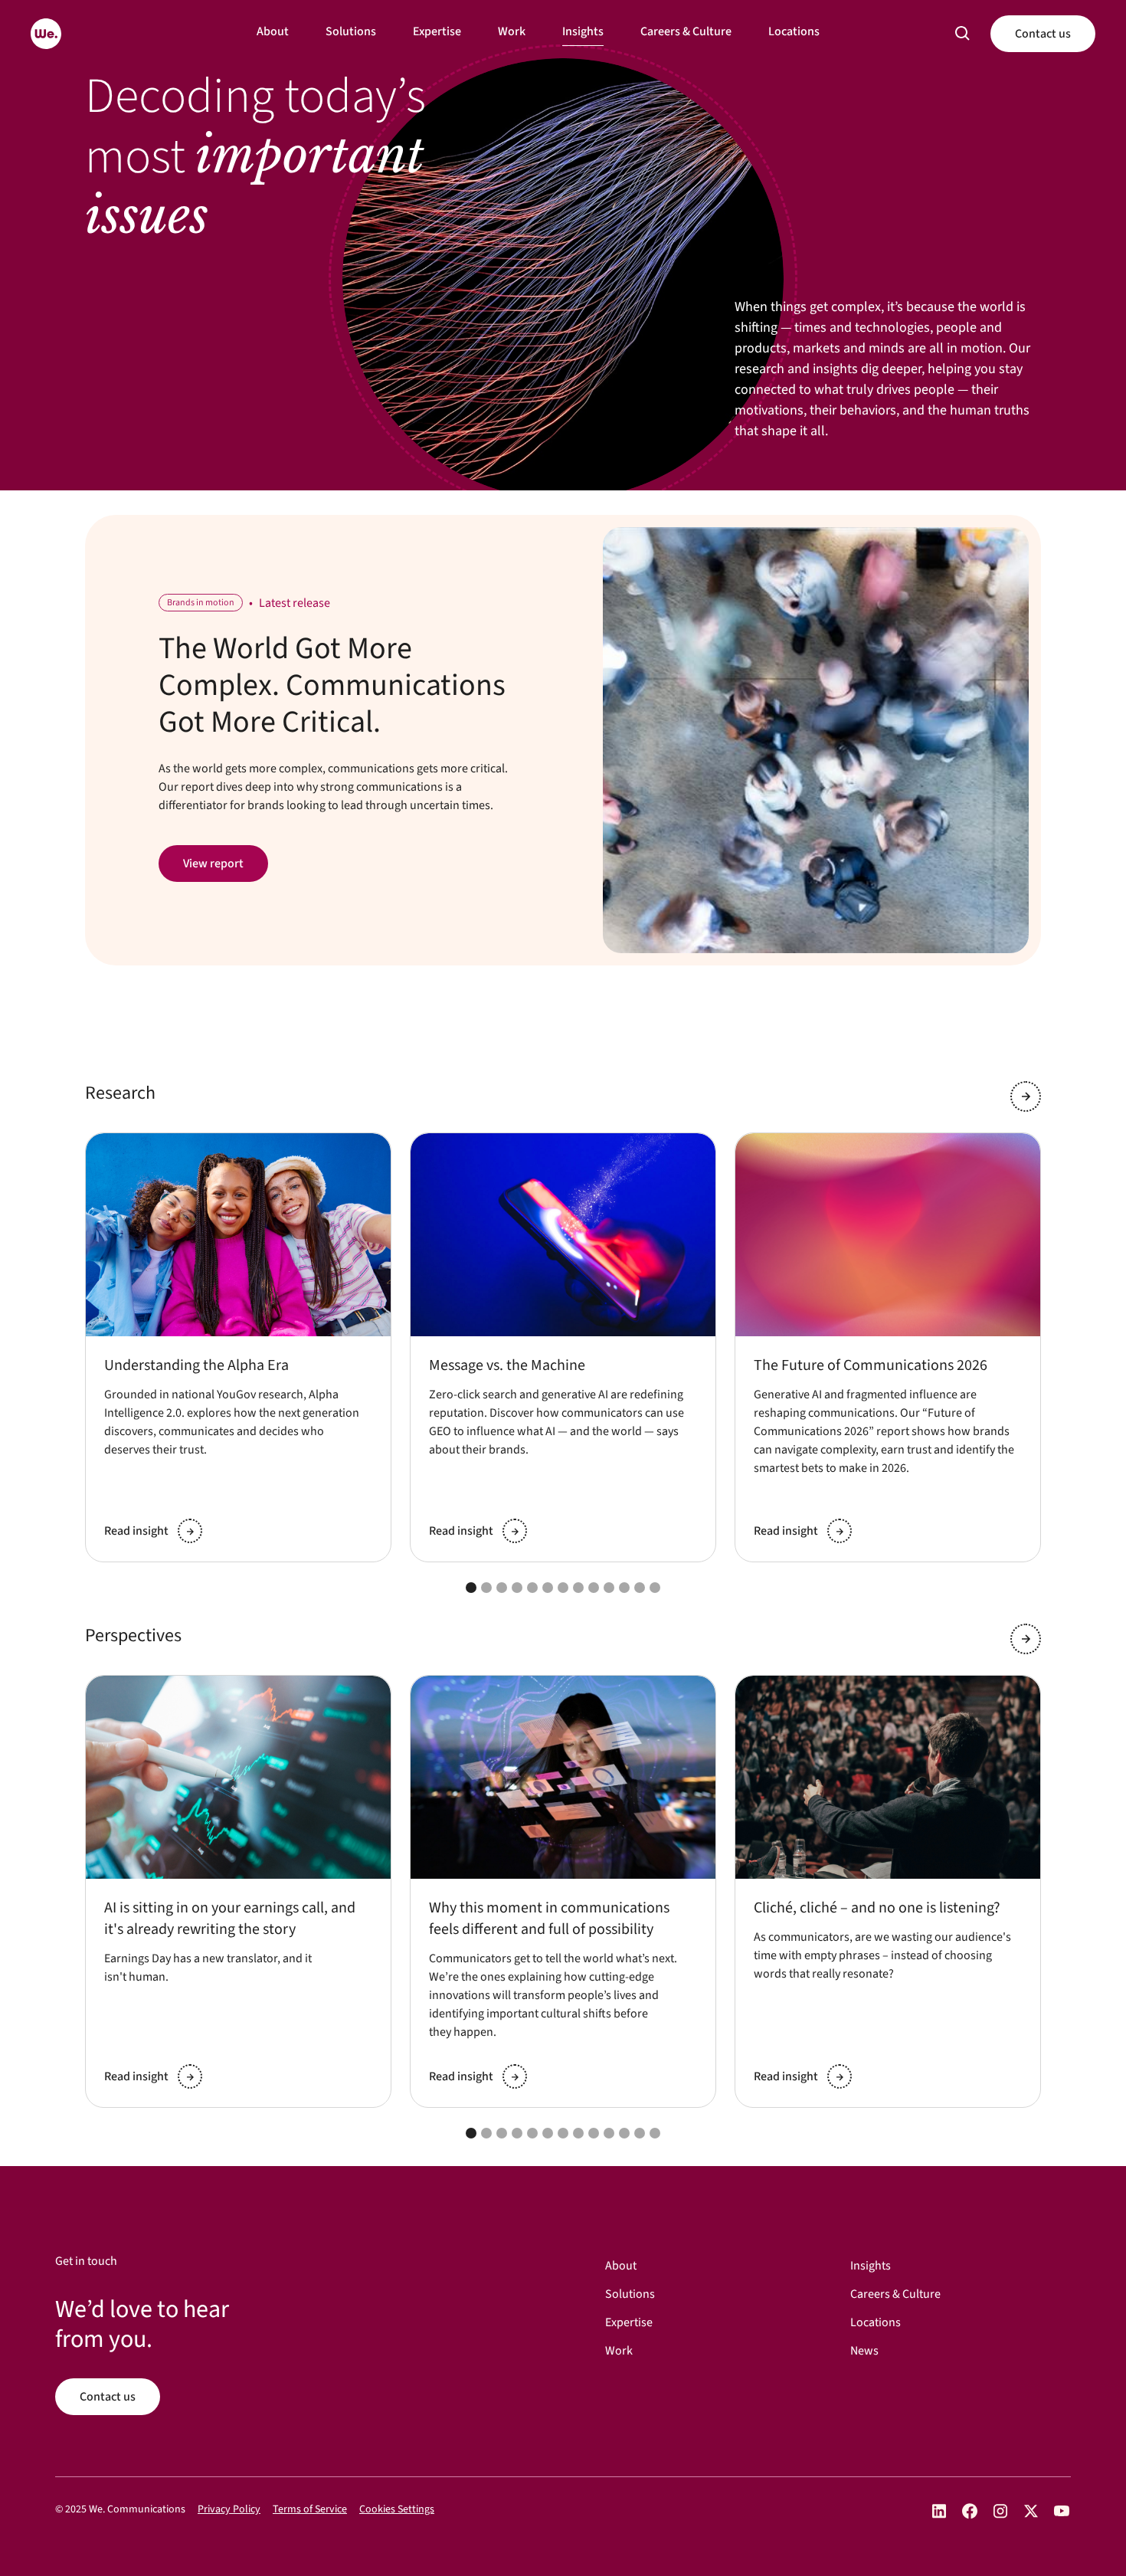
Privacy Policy (229, 2509)
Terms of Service (310, 2509)
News (864, 2351)
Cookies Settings (397, 2509)
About (273, 31)
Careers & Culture (686, 31)
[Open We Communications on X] (1031, 2511)
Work (512, 31)
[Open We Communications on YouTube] (1062, 2511)
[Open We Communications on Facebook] (970, 2511)
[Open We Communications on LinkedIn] (939, 2511)
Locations (794, 31)
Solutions (351, 31)
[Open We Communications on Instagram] (1000, 2511)
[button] (963, 34)
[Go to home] (46, 34)
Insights (583, 31)
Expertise (437, 31)
